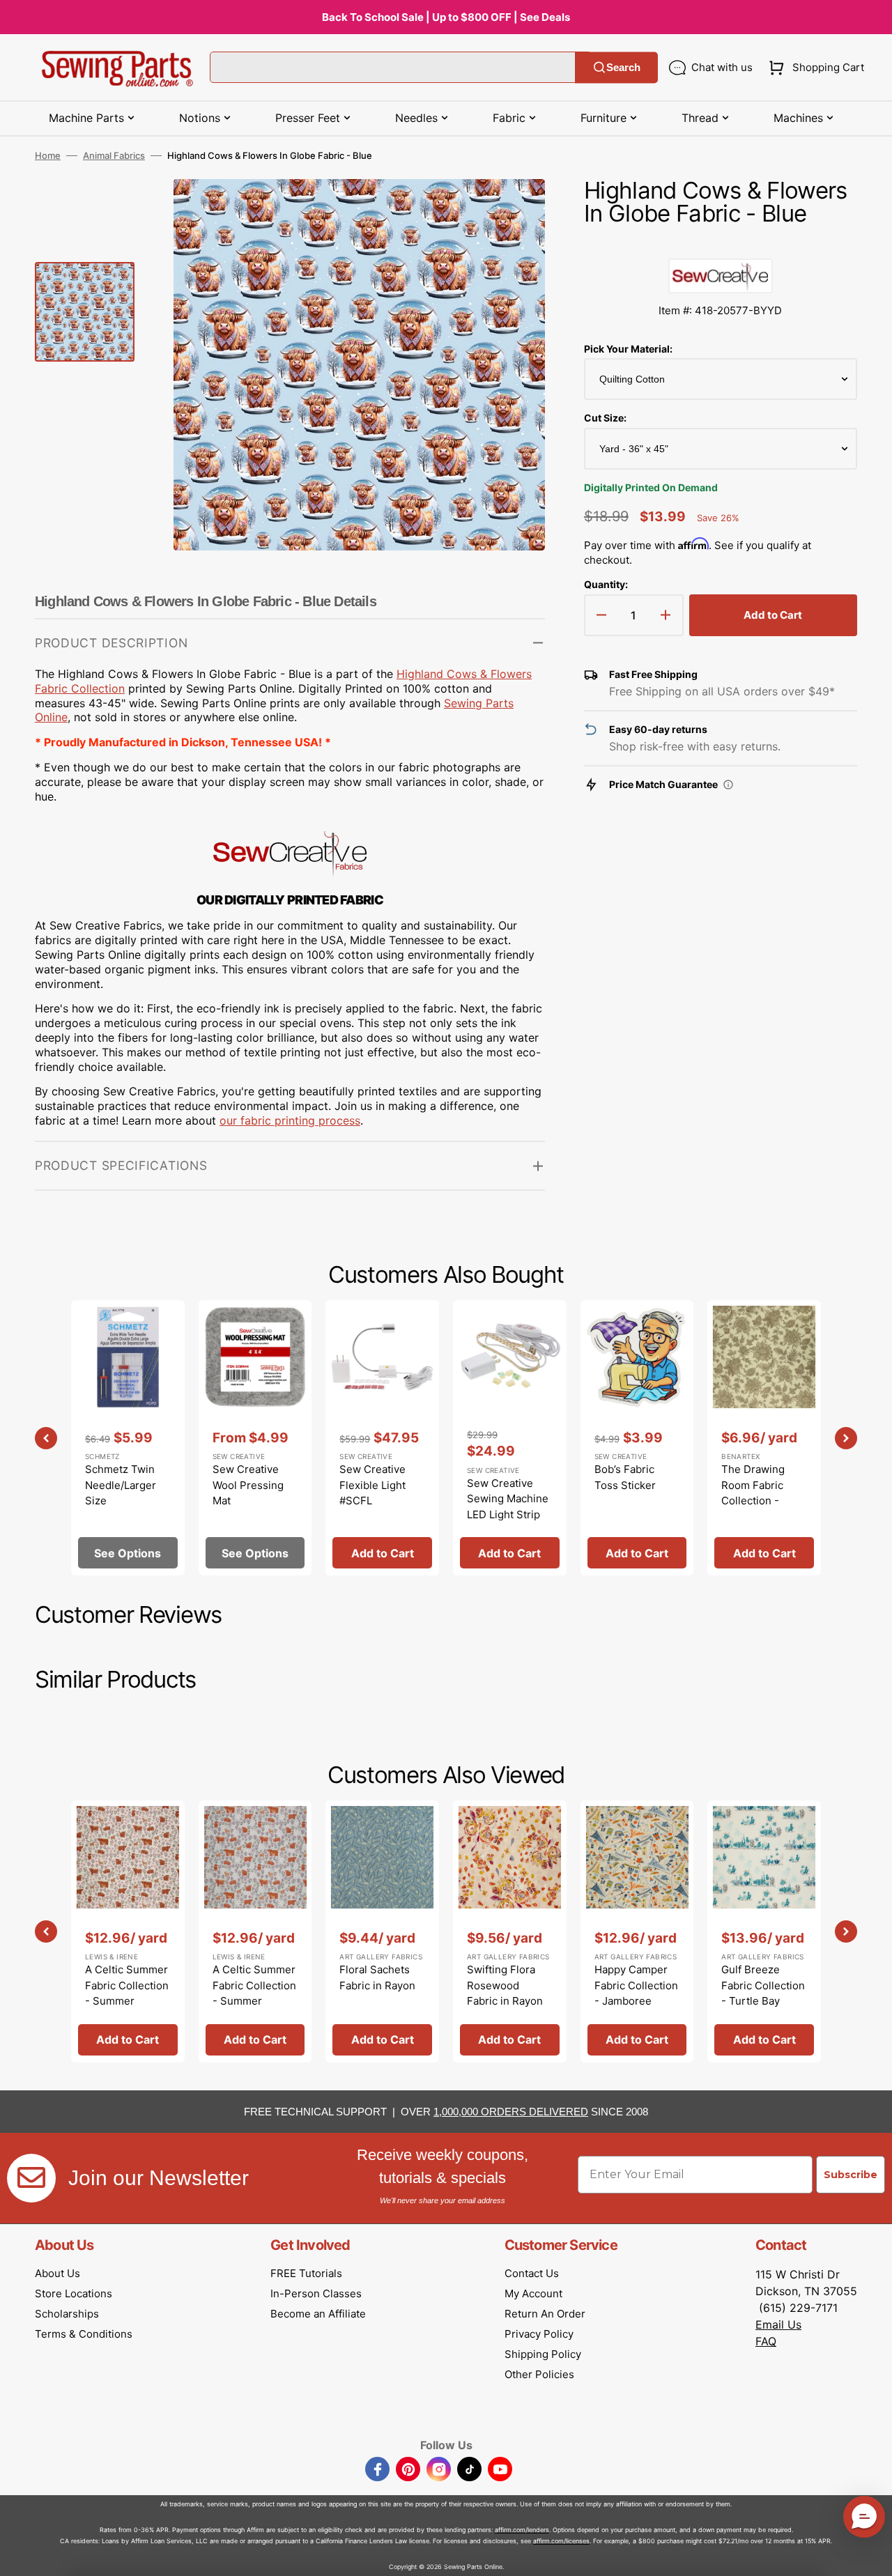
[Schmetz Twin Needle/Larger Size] (128, 1438)
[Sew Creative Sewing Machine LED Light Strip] (510, 1438)
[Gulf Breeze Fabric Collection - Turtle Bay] (764, 1931)
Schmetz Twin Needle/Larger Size (121, 1485)
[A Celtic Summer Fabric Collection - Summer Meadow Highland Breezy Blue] (255, 1931)
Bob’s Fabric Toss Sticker (625, 1477)
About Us (57, 2273)
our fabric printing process (290, 1120)
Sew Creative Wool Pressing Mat (248, 1485)
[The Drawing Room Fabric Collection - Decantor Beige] (764, 1438)
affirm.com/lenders (522, 2530)
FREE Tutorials (306, 2273)
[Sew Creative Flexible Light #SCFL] (382, 1438)
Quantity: (606, 584)
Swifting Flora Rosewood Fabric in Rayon (505, 1985)
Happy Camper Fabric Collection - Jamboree (636, 1985)
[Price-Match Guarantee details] (728, 785)
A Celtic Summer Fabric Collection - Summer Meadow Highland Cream (127, 2001)
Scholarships (67, 2314)
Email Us (778, 2324)
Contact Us (532, 2273)
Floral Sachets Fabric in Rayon (377, 1977)
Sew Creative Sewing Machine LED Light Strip (508, 1499)
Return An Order (545, 2314)
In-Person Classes (316, 2293)
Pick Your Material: (628, 349)
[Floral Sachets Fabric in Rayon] (382, 1931)
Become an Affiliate (318, 2314)
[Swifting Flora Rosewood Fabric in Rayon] (510, 1931)
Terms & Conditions (84, 2334)
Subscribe (851, 2175)
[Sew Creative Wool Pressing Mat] (255, 1438)
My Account (533, 2293)
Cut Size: (605, 418)
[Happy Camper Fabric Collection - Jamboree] (637, 1931)
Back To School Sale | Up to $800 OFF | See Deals (446, 17)
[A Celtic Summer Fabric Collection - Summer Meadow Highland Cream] (128, 1931)
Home (48, 155)
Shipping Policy (543, 2354)
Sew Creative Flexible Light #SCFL (372, 1485)
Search (623, 67)
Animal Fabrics (114, 155)
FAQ (766, 2341)
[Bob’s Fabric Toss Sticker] (637, 1438)
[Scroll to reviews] (721, 245)
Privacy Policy (539, 2334)
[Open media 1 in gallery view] (514, 210)
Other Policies (539, 2374)
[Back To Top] (871, 2555)
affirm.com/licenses (561, 2541)
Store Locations (74, 2293)
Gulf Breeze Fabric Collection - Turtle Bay (763, 1985)
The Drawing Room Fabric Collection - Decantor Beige (760, 1493)
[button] (814, 68)
